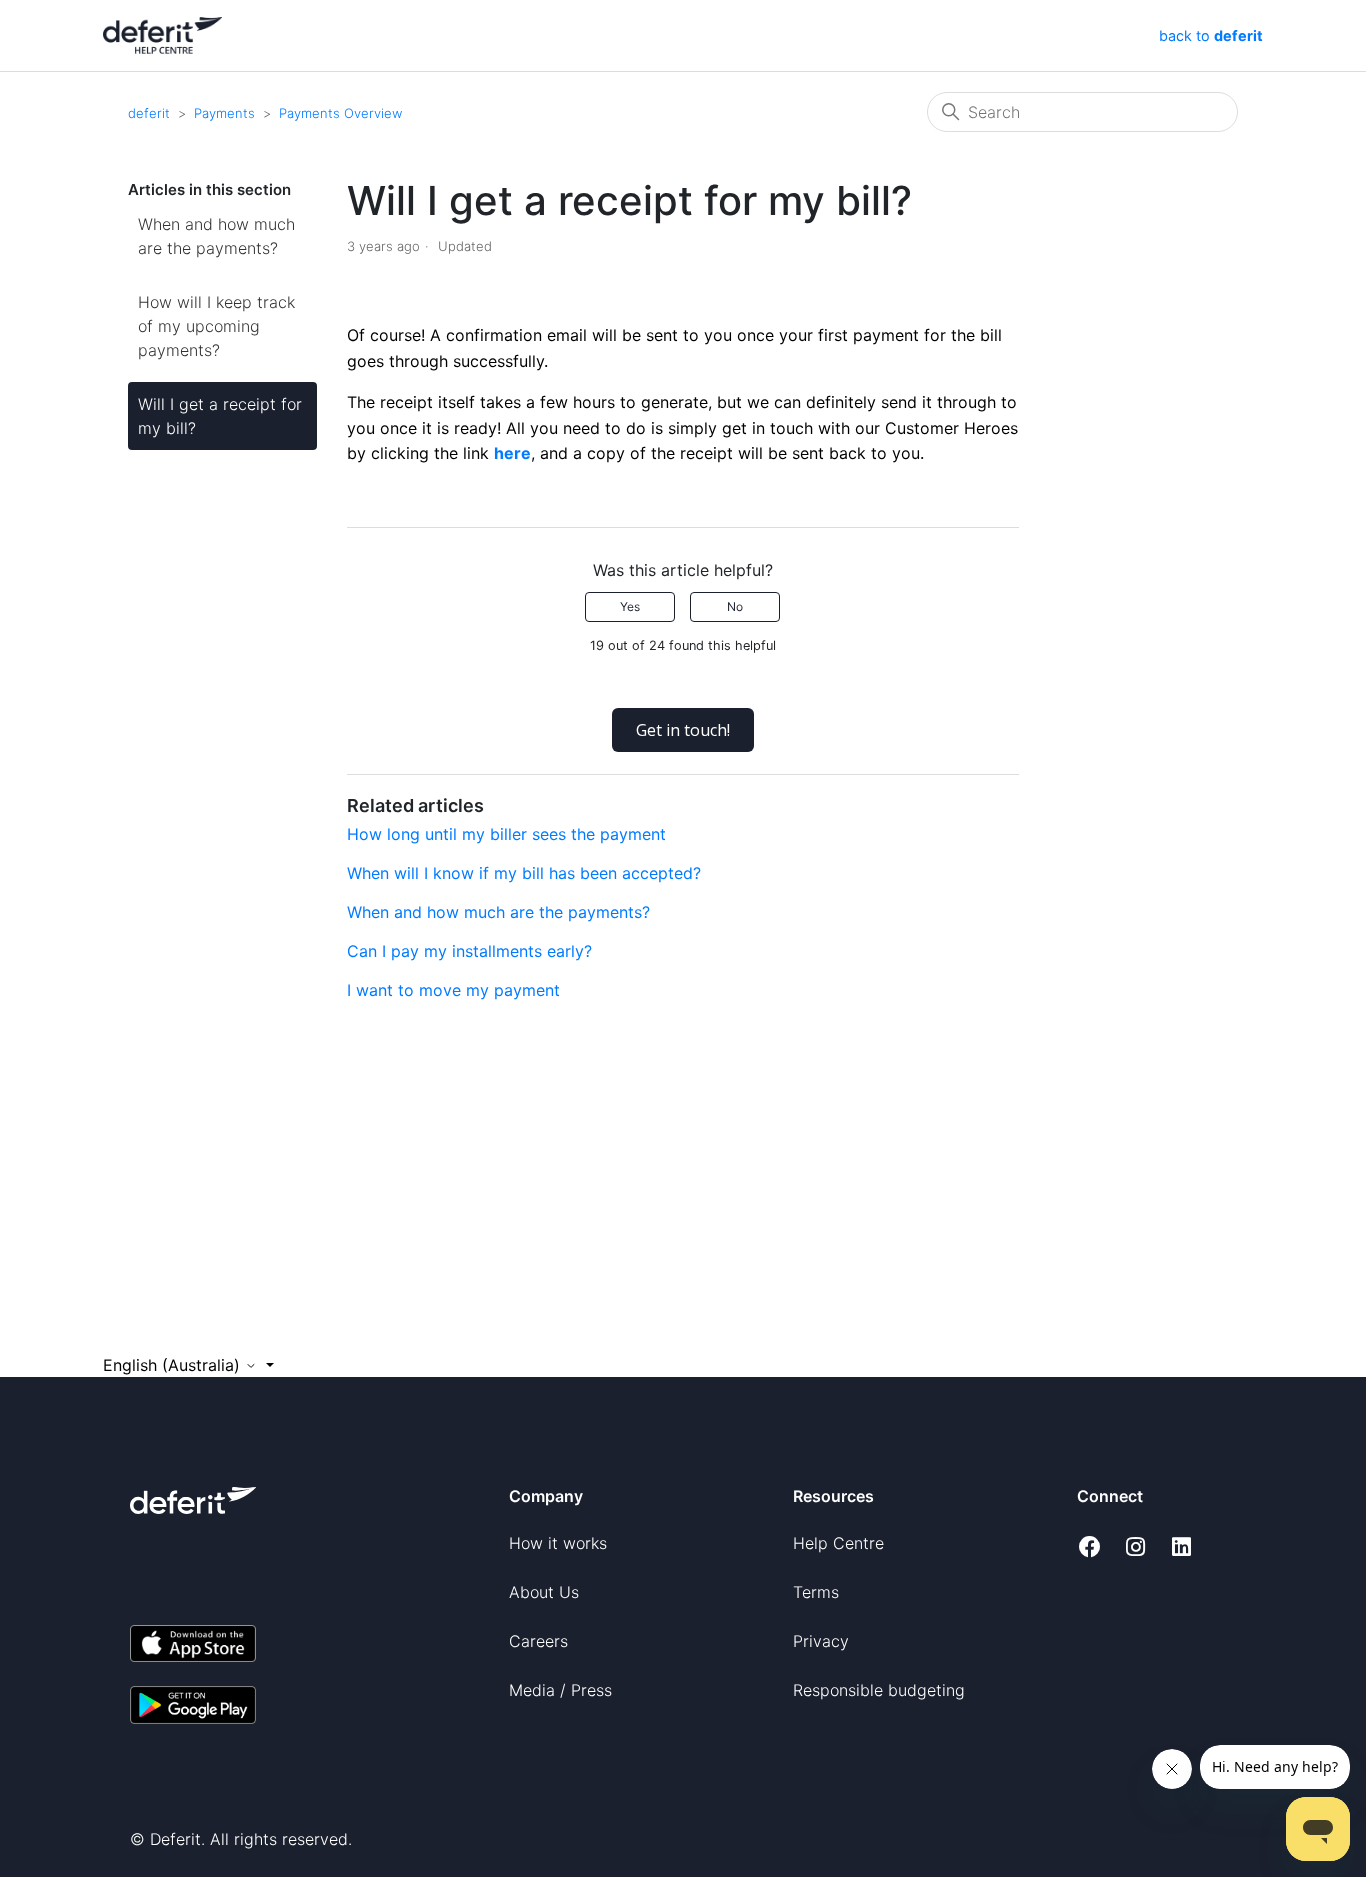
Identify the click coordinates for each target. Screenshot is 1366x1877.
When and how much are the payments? (216, 236)
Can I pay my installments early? (469, 951)
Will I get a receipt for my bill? (220, 416)
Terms (816, 1592)
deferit (149, 113)
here (512, 453)
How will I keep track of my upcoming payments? (216, 326)
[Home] (162, 34)
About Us (544, 1592)
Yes (630, 606)
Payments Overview (340, 113)
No (735, 606)
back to (1209, 35)
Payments (224, 113)
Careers (538, 1641)
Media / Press (560, 1690)
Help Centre (838, 1543)
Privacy (821, 1641)
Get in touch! (683, 730)
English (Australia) (174, 1365)
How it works (558, 1543)
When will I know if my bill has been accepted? (524, 873)
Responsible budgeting (879, 1690)
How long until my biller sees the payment (506, 834)
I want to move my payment (453, 990)
